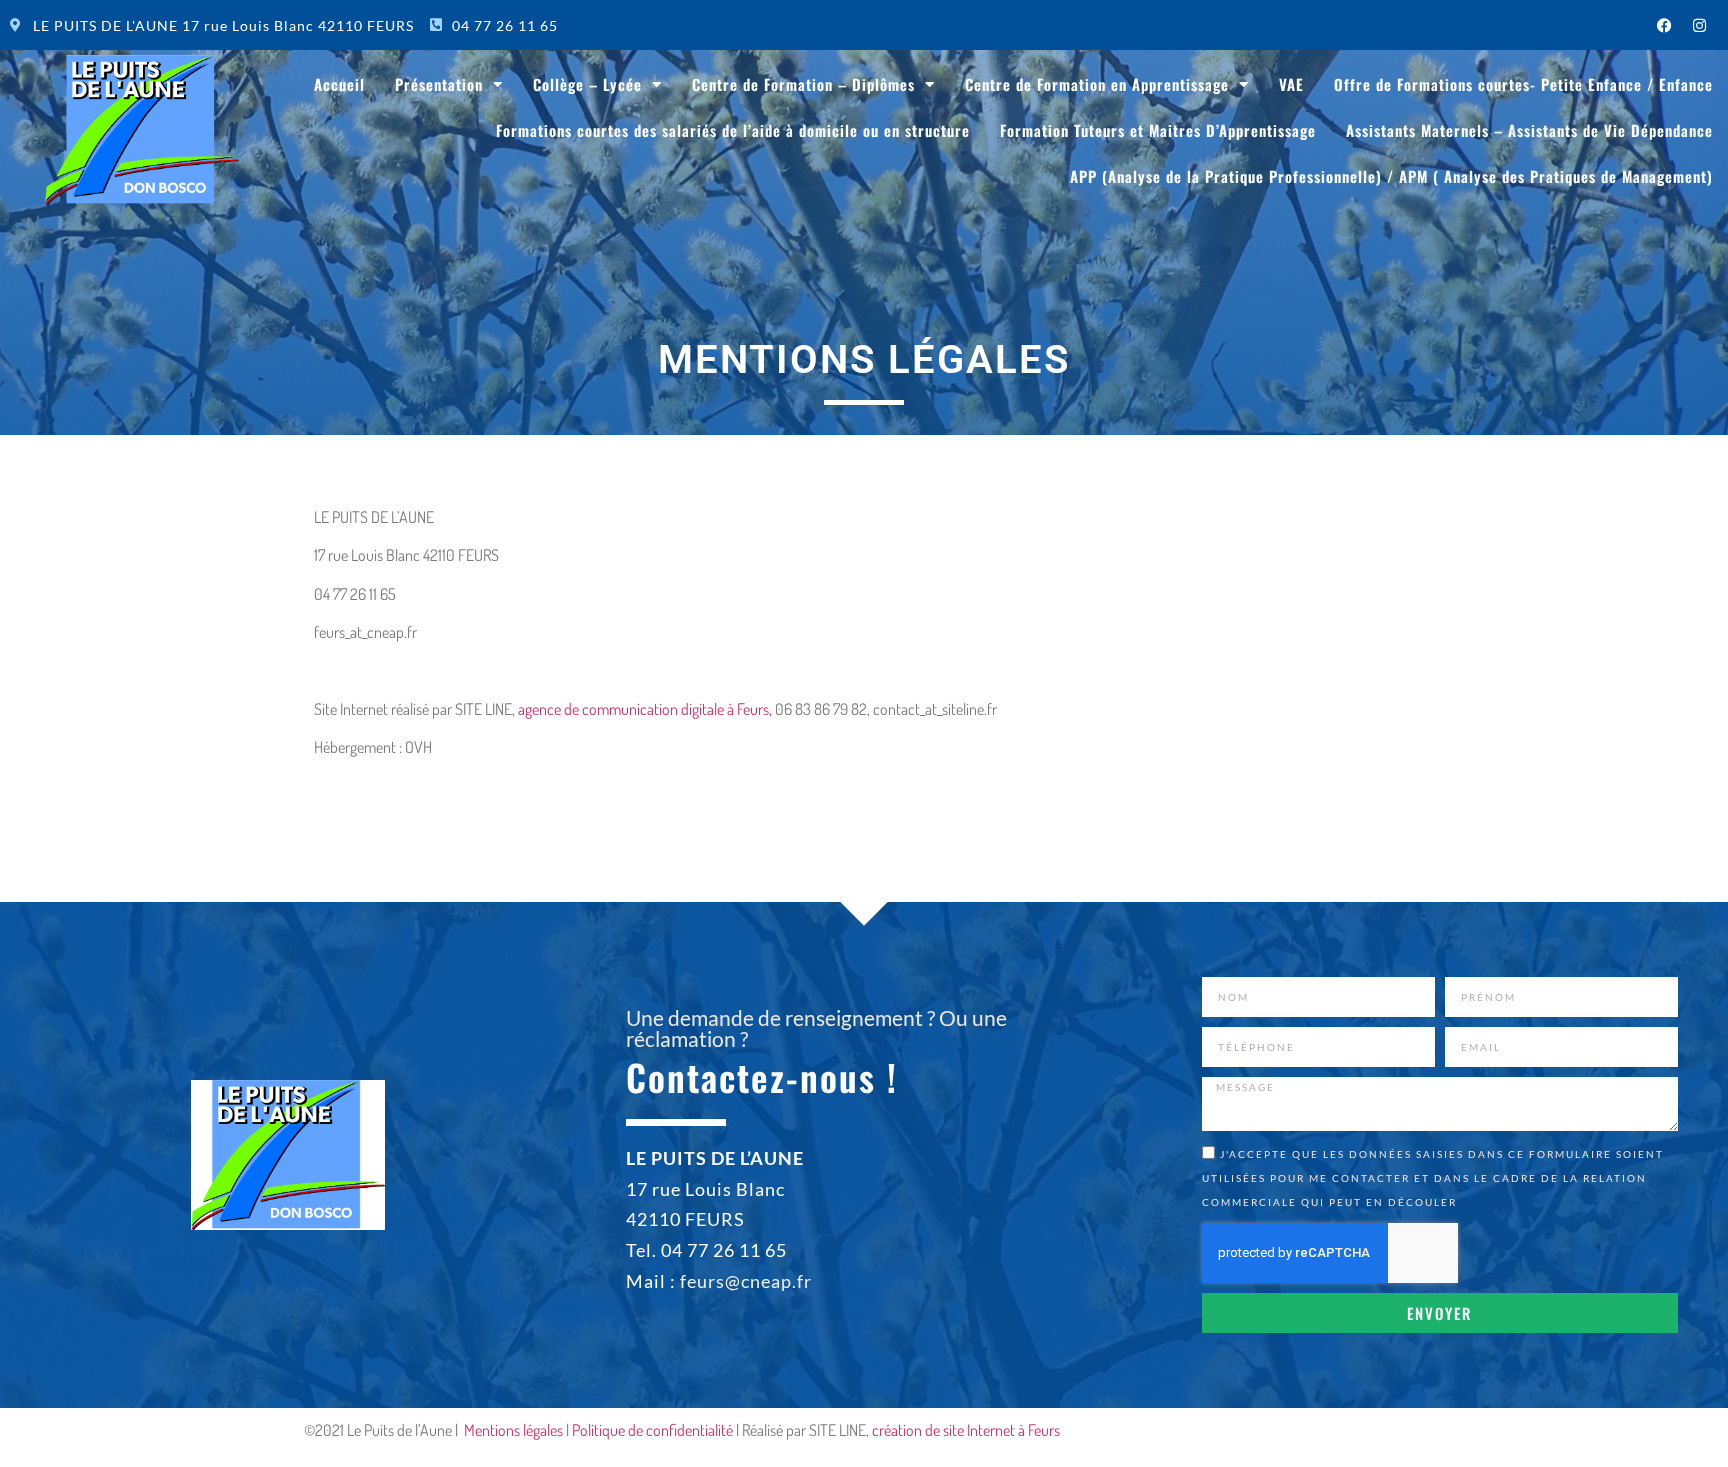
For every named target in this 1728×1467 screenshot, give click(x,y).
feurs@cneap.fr (746, 1281)
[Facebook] (1664, 25)
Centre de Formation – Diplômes (803, 84)
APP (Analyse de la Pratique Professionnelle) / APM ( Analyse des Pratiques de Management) (1391, 176)
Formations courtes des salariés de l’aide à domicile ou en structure (733, 130)
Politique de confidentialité (652, 1430)
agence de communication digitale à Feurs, (645, 709)
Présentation (439, 84)
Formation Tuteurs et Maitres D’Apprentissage (1158, 130)
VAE (1291, 84)
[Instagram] (1699, 25)
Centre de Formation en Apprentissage (1097, 84)
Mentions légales (513, 1430)
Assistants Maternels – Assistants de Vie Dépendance (1529, 130)
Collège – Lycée (587, 84)
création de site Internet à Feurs (966, 1430)
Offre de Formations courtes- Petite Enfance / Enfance (1523, 84)
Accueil (339, 84)
